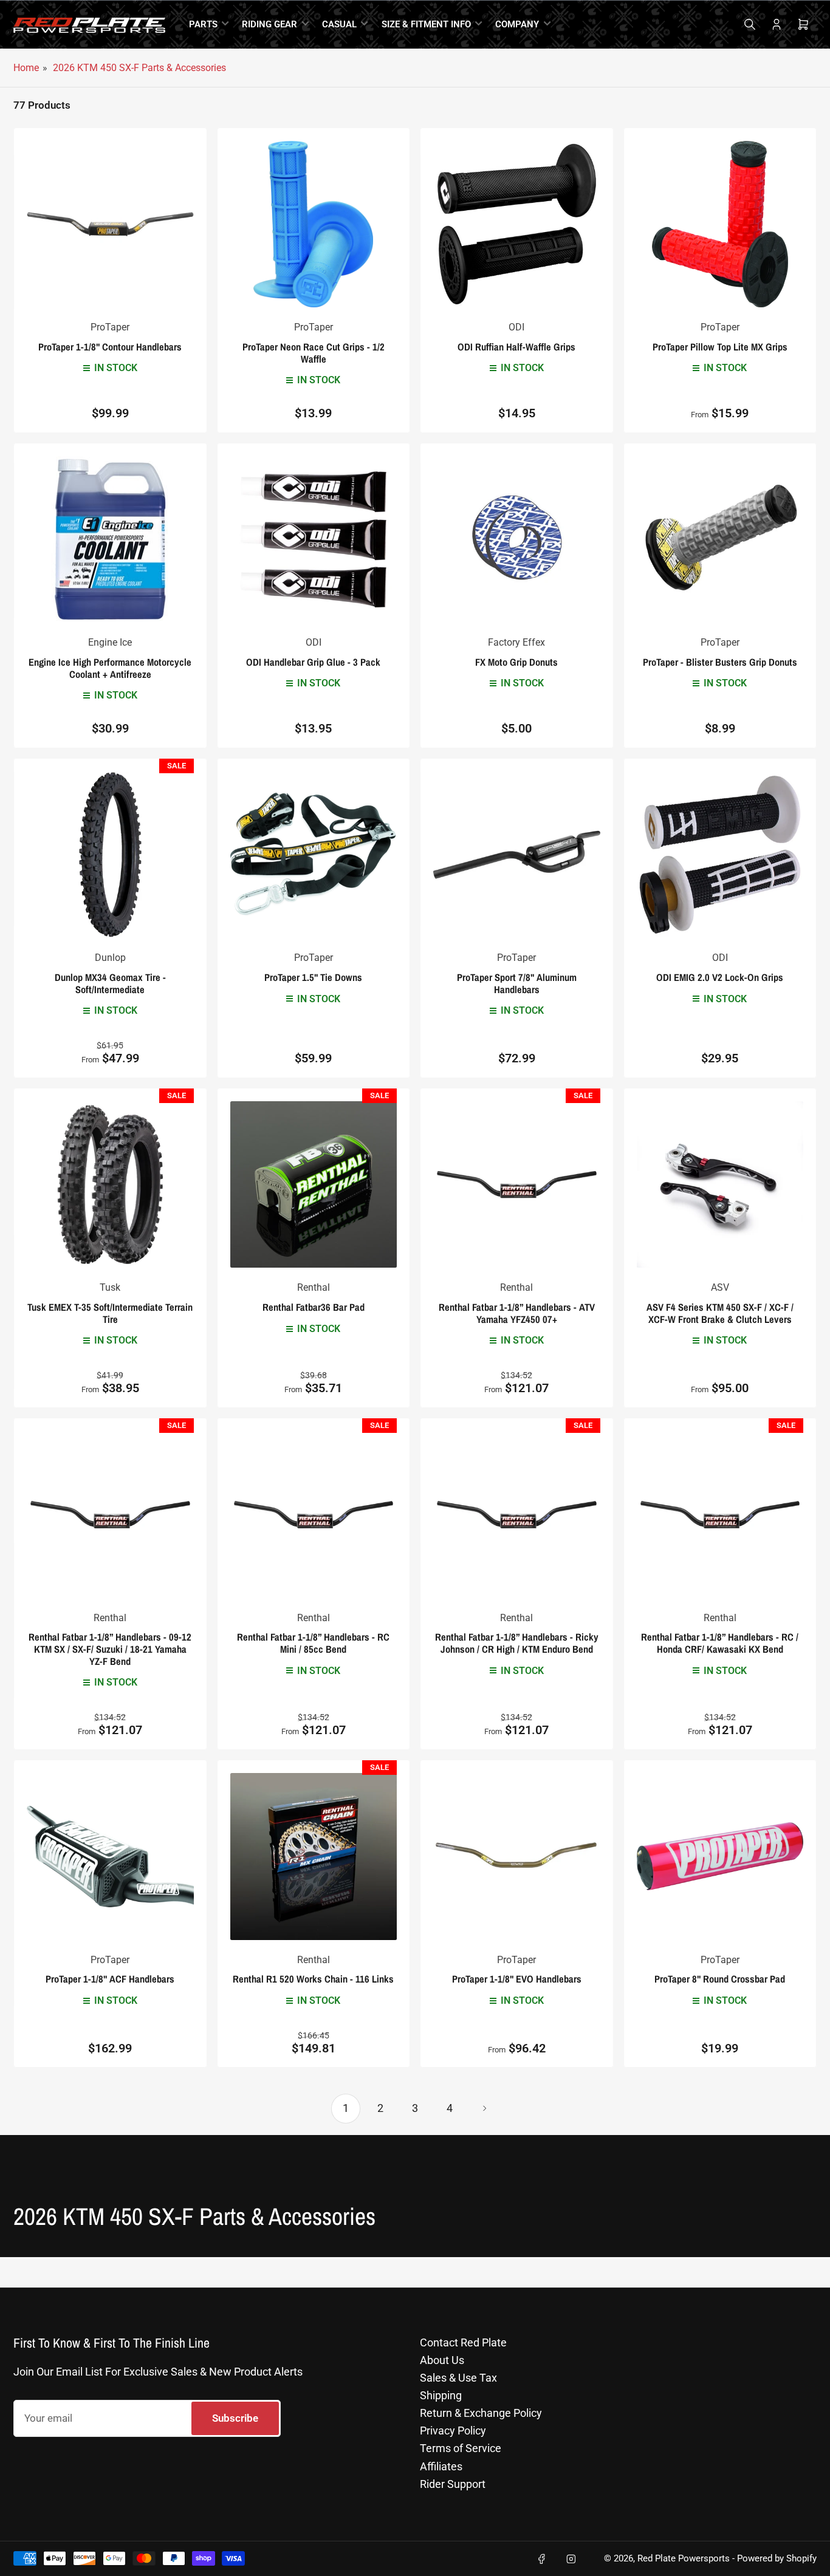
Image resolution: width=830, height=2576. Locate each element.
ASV (720, 1287)
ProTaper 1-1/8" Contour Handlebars (110, 347)
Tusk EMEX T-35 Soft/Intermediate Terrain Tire (110, 1313)
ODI (516, 327)
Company (517, 24)
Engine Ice (110, 642)
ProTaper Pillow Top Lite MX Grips (720, 347)
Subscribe (235, 2418)
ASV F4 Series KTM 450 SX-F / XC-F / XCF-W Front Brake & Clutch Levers (720, 1313)
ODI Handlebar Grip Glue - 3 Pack (313, 662)
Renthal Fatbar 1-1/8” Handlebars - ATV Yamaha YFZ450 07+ (517, 1313)
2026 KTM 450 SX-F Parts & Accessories (139, 68)
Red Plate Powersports (684, 2559)
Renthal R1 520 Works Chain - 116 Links (313, 1979)
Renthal (314, 1287)
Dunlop (110, 958)
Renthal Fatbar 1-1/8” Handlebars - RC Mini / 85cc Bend (313, 1643)
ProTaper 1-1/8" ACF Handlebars (110, 1979)
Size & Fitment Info (426, 24)
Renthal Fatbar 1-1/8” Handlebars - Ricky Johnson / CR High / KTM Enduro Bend (517, 1643)
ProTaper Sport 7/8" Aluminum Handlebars (517, 983)
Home (26, 68)
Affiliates (441, 2466)
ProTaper (110, 327)
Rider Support (453, 2484)
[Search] (750, 24)
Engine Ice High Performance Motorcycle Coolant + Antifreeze (110, 668)
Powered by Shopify (777, 2559)
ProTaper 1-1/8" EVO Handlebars (517, 1979)
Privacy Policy (453, 2431)
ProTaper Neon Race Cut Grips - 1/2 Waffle (314, 353)
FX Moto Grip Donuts (516, 662)
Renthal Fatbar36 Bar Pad (314, 1307)
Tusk (110, 1287)
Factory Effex (516, 642)
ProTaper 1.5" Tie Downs (313, 977)
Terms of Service (461, 2448)
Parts (203, 24)
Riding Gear (269, 24)
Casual (339, 24)
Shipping (441, 2395)
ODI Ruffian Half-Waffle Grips (516, 347)
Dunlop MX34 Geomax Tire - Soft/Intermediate (110, 983)
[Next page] (484, 2108)
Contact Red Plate (463, 2342)
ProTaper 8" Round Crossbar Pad (720, 1979)
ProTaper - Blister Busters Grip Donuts (720, 662)
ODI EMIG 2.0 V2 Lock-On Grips (720, 977)
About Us (442, 2360)
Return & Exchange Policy (481, 2413)
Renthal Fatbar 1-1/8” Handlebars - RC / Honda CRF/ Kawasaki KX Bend (720, 1643)
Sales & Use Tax (458, 2378)
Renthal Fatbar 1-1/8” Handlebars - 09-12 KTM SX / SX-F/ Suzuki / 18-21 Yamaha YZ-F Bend (110, 1649)
